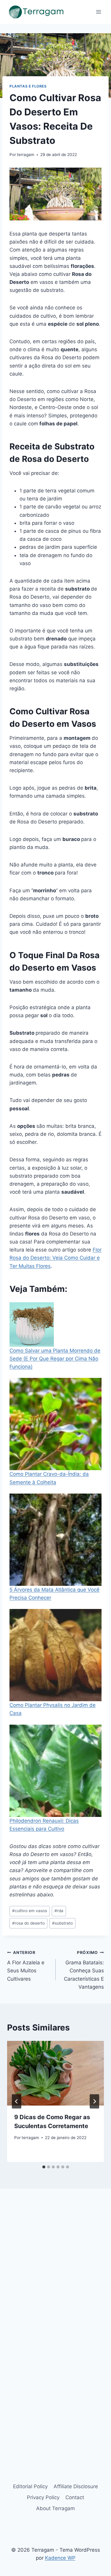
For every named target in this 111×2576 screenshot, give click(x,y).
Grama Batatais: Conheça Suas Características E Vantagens (84, 1970)
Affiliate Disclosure (76, 2486)
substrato (62, 1923)
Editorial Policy (30, 2486)
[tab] (44, 2167)
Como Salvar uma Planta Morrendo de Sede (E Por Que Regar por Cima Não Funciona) (55, 1359)
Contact (75, 2497)
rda (59, 1911)
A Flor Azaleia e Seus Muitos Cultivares (26, 1966)
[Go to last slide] (17, 2101)
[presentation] (55, 2073)
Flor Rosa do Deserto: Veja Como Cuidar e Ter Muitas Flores (55, 1258)
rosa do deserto (28, 1923)
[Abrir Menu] (98, 12)
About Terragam (55, 2508)
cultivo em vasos (30, 1911)
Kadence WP (60, 2558)
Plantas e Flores (28, 86)
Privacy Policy (43, 2497)
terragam (26, 155)
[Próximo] (94, 2101)
